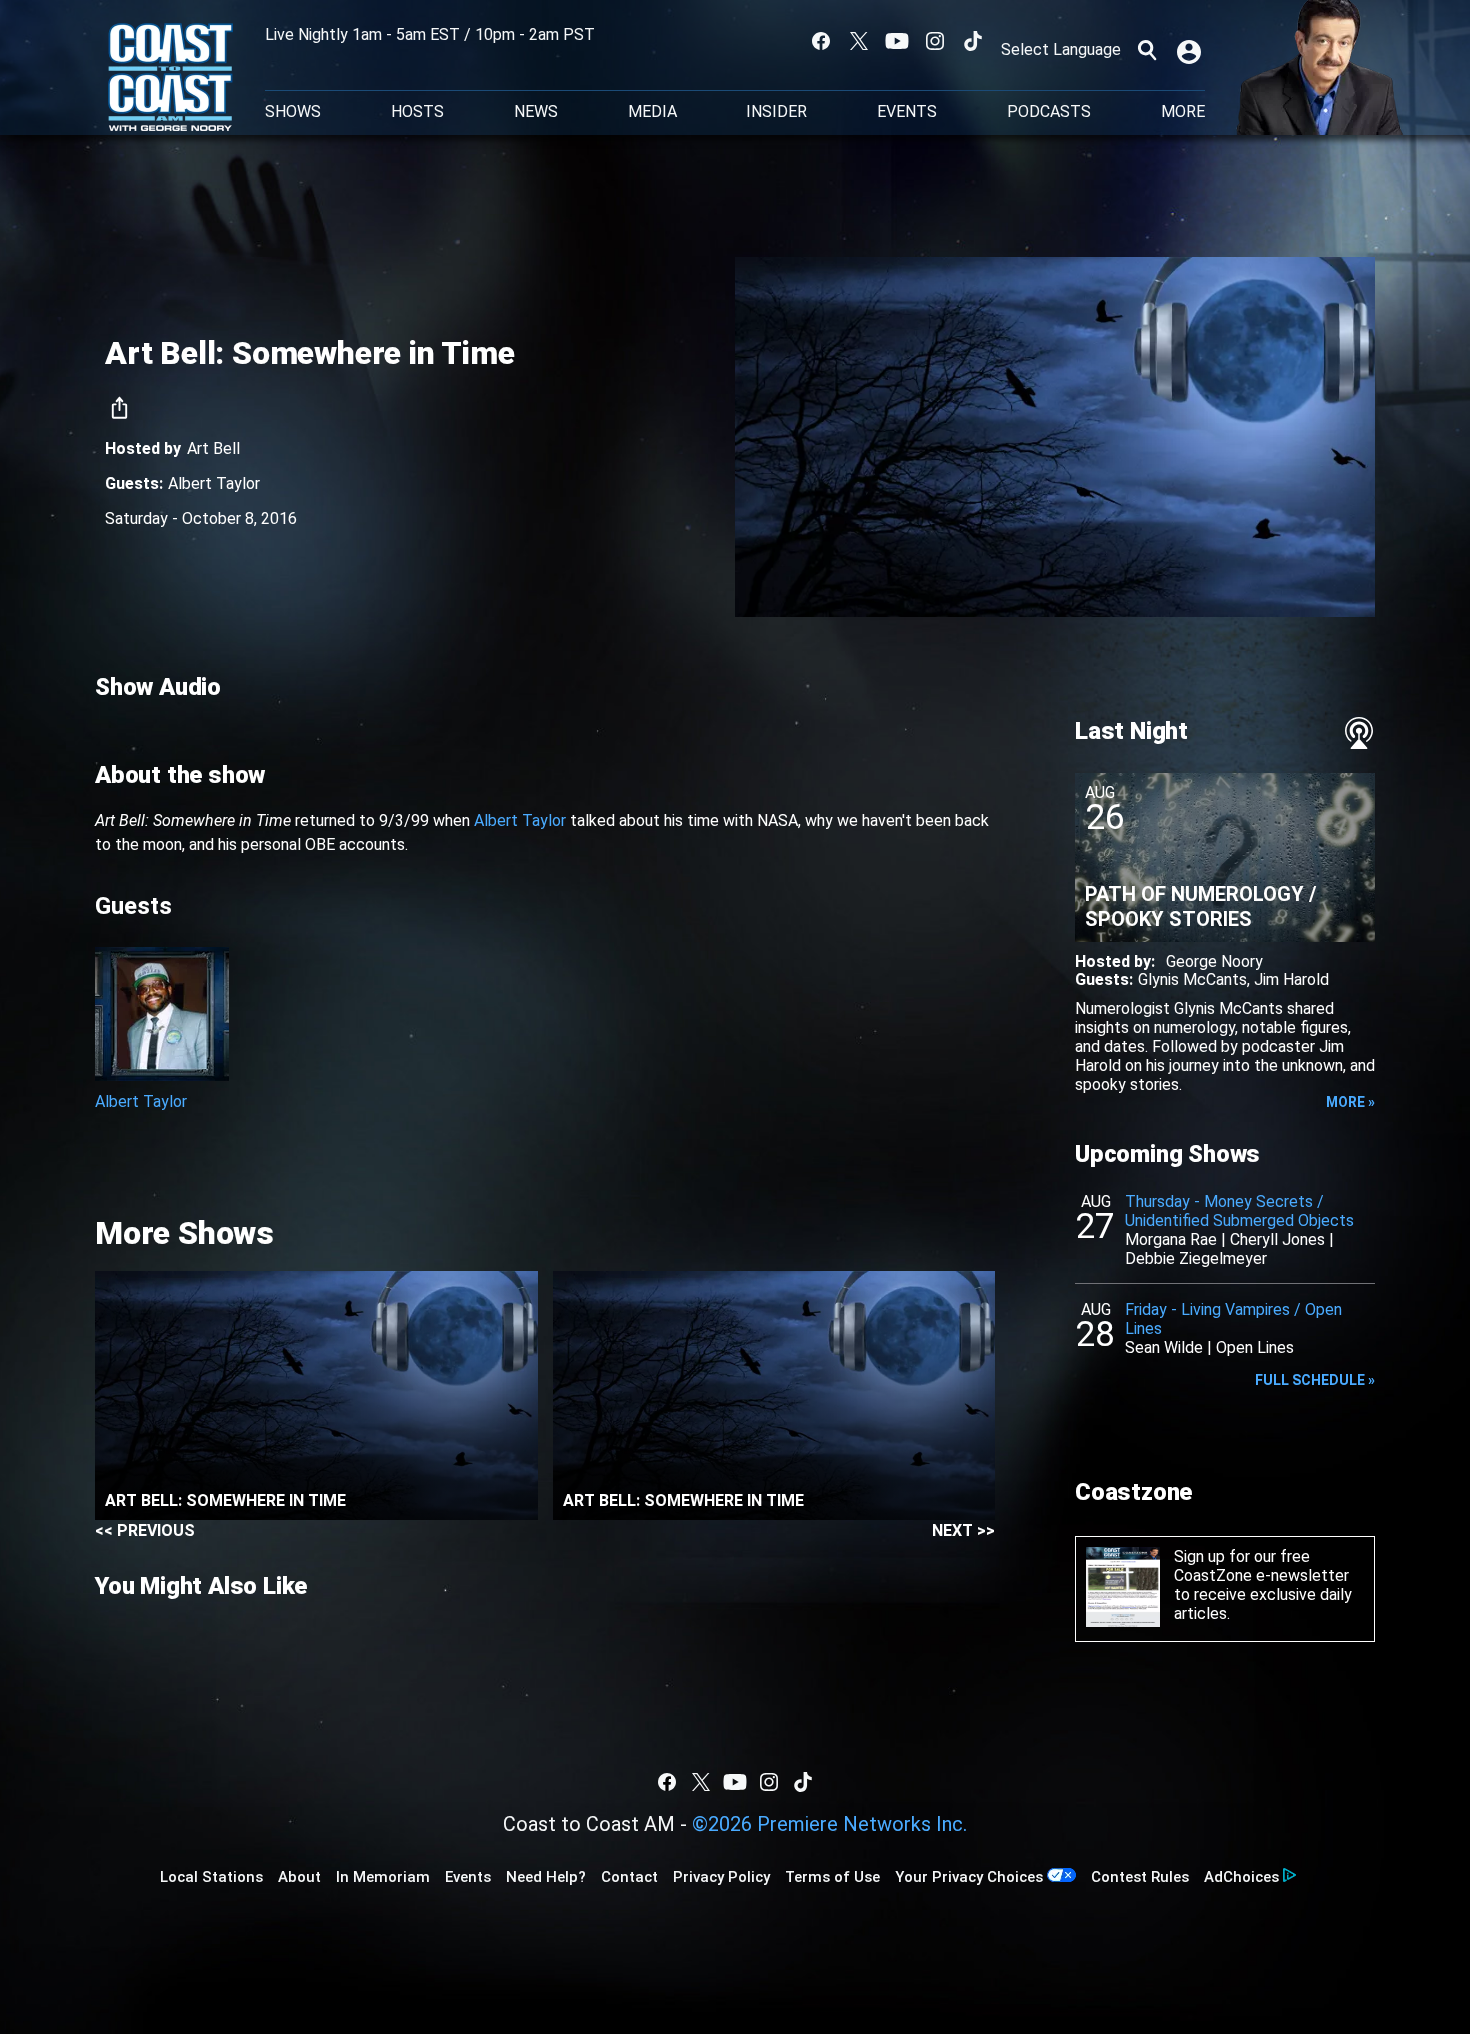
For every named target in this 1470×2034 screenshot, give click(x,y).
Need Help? (546, 1877)
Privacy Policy (721, 1877)
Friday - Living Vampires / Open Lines (1233, 1319)
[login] (1191, 50)
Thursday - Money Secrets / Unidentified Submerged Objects (1239, 1211)
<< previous (145, 1530)
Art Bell (213, 448)
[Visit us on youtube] (897, 41)
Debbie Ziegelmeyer (1196, 1258)
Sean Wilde (1164, 1347)
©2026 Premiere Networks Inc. (829, 1824)
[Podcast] (1359, 733)
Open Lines (1255, 1347)
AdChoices (1241, 1877)
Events (907, 112)
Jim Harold (1291, 979)
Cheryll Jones (1277, 1239)
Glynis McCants (1192, 979)
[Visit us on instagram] (935, 41)
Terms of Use (832, 1877)
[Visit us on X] (859, 41)
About (299, 1877)
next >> (963, 1530)
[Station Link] (170, 79)
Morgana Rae (1171, 1239)
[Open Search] (1147, 50)
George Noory (1214, 961)
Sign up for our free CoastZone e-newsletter (1261, 1566)
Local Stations (211, 1877)
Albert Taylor (214, 483)
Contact (629, 1877)
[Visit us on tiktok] (973, 41)
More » (1350, 1102)
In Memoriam (383, 1877)
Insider (776, 112)
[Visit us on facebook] (821, 41)
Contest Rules (1140, 1877)
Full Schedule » (1315, 1380)
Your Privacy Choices (969, 1877)
